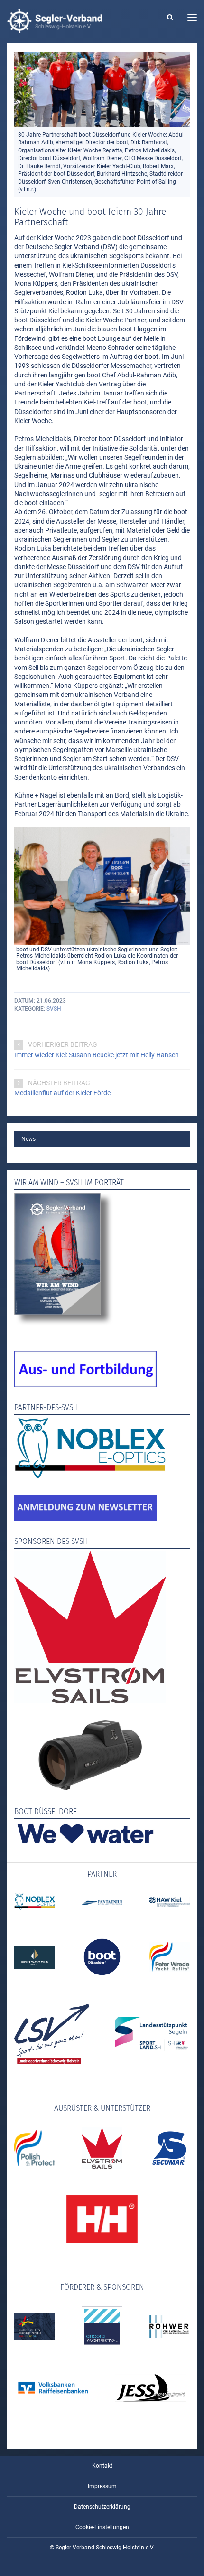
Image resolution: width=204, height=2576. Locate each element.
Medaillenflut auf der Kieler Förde (62, 1093)
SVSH (54, 1009)
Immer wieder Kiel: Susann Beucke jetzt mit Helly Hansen (97, 1055)
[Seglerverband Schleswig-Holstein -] (55, 28)
